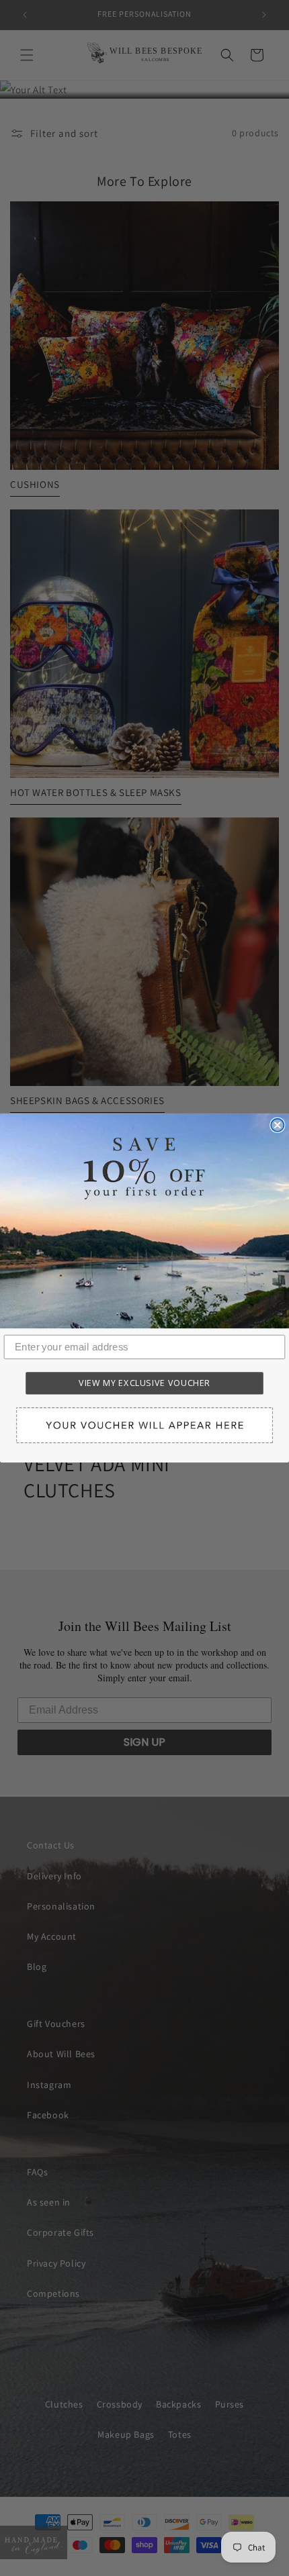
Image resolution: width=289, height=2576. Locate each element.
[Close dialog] (277, 1125)
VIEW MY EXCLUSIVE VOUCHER (144, 1383)
